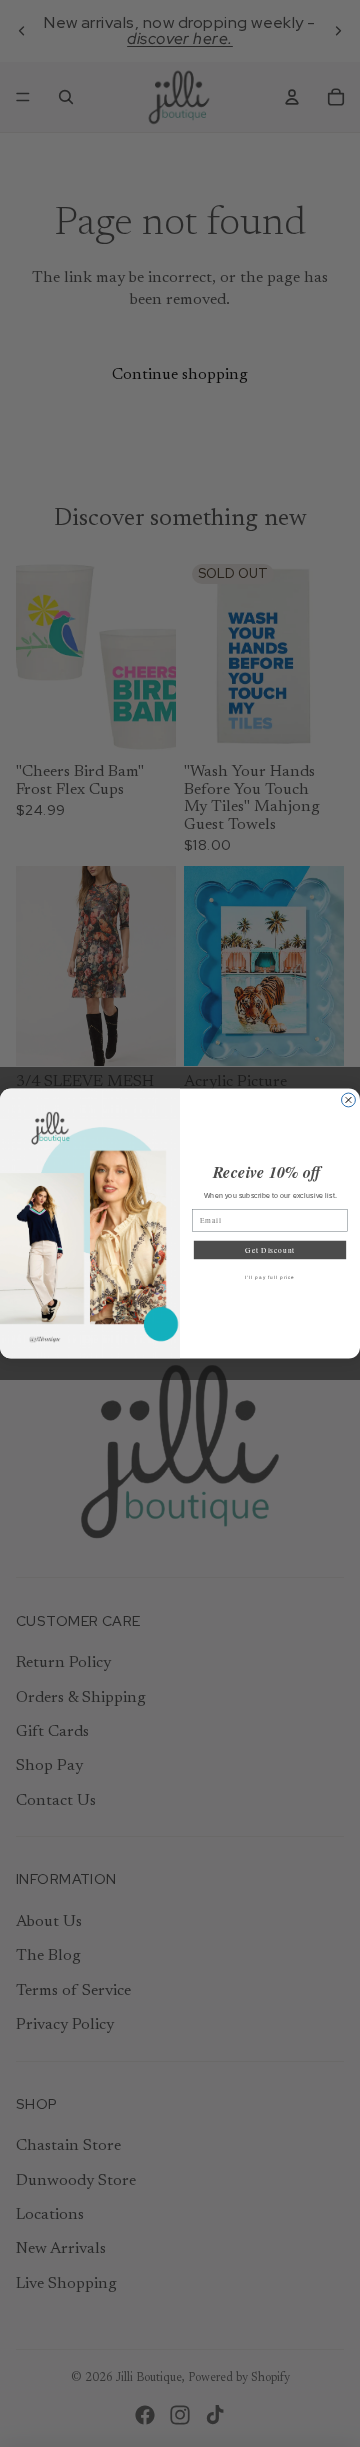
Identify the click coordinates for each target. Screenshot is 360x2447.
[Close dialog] (349, 1100)
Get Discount (270, 1250)
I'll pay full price (270, 1277)
